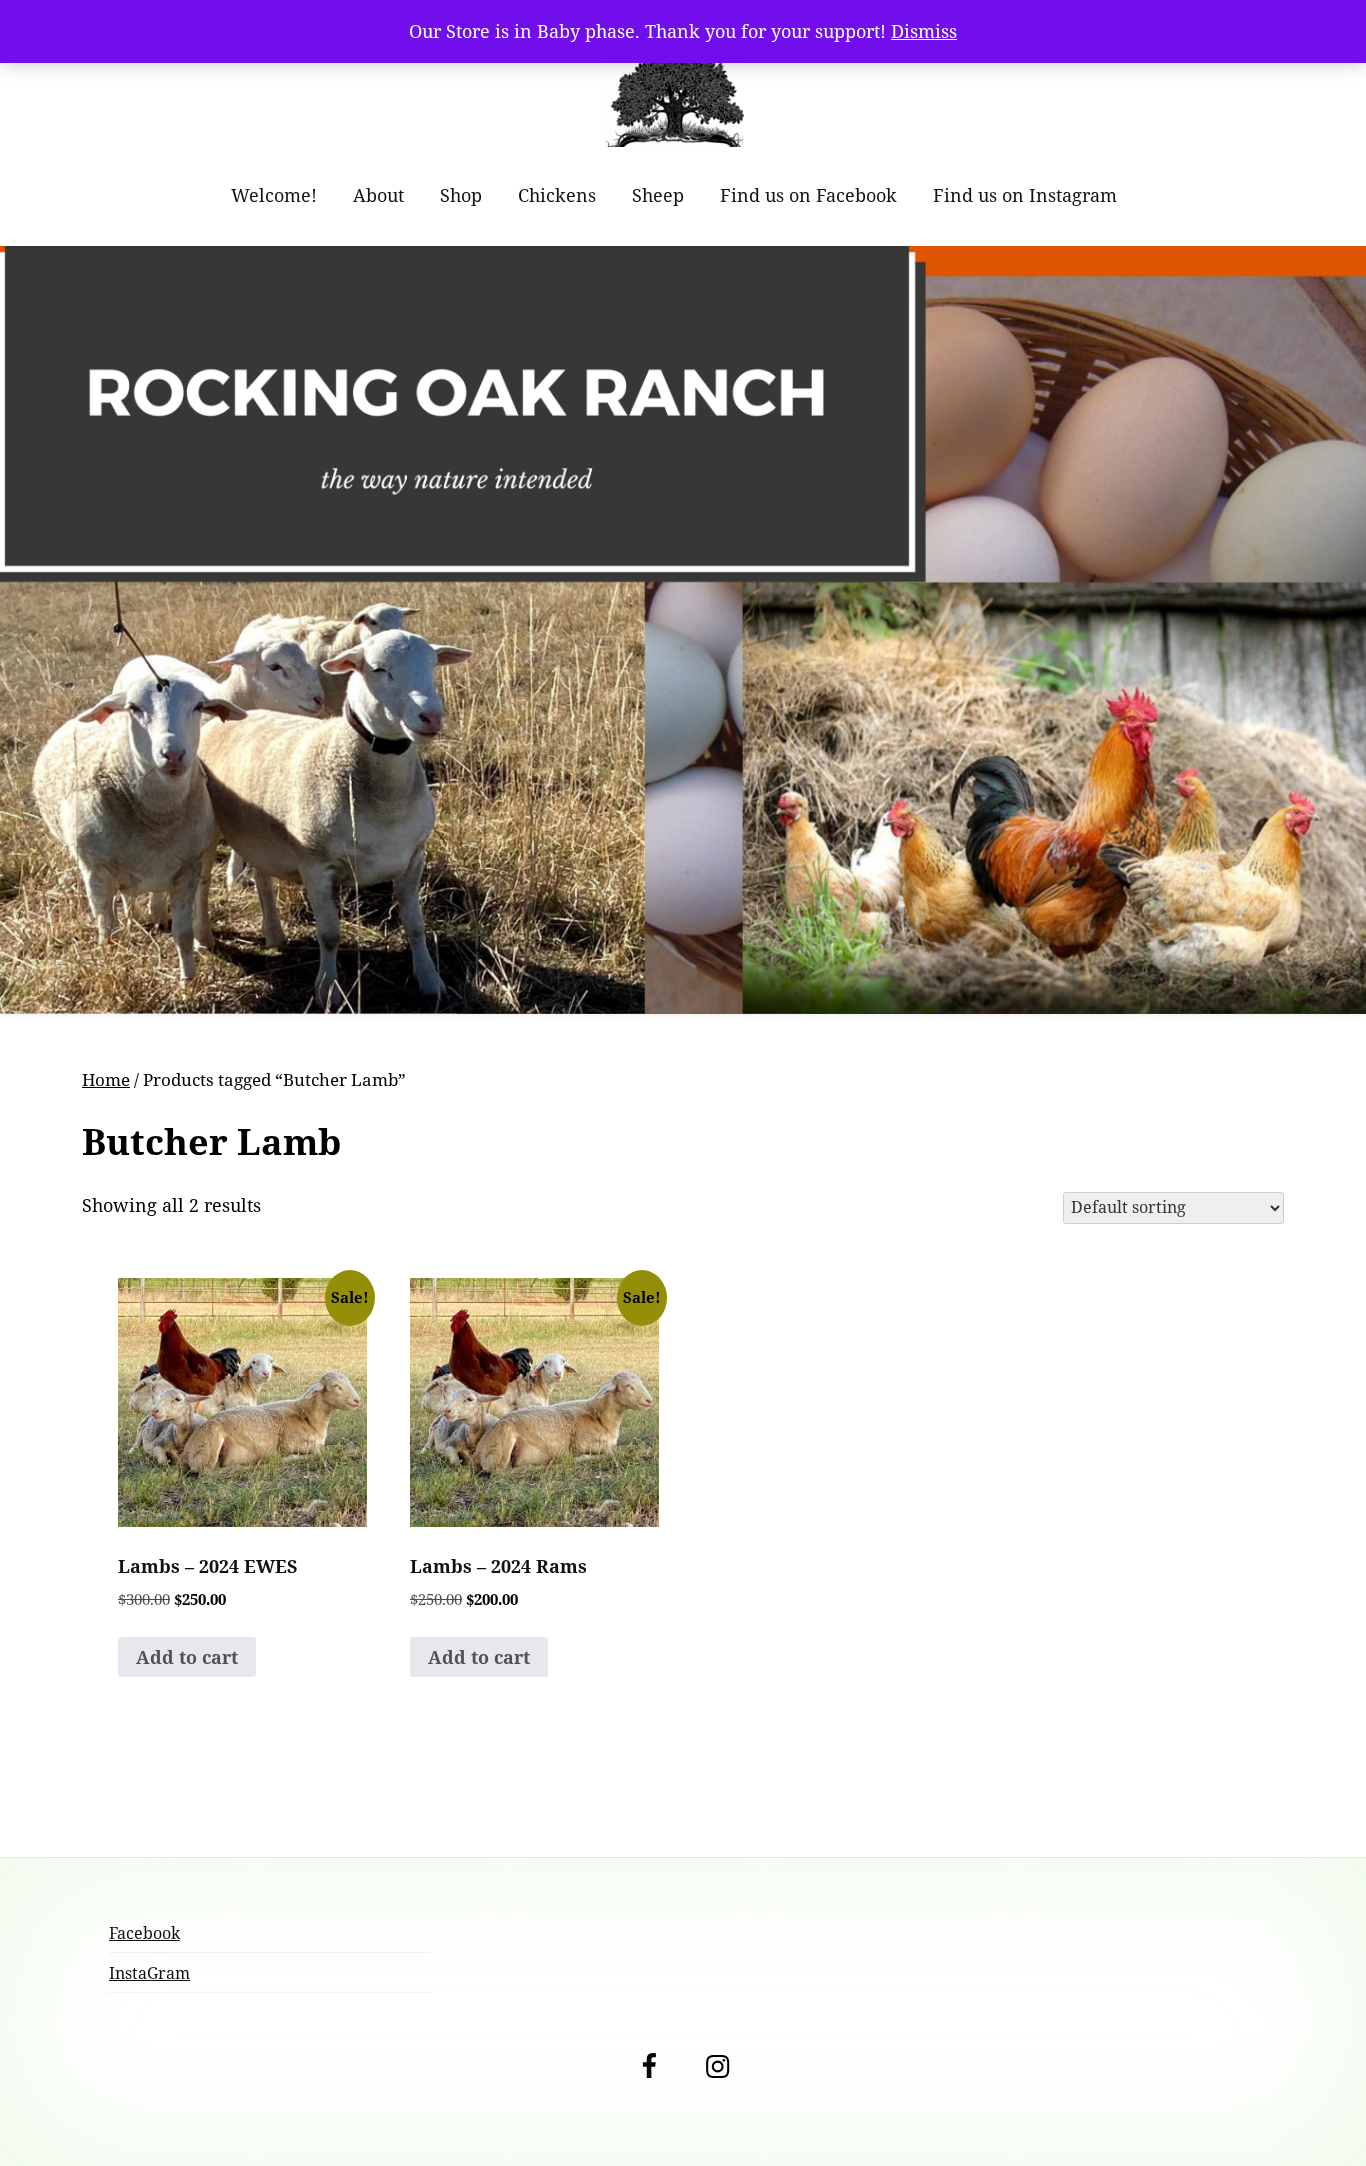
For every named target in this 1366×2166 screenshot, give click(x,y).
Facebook (144, 1933)
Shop (461, 195)
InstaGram (149, 1973)
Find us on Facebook (808, 195)
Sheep (658, 195)
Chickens (557, 195)
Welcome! (274, 195)
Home (106, 1079)
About (378, 195)
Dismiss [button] (924, 31)
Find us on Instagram (1025, 195)
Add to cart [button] (187, 1657)
